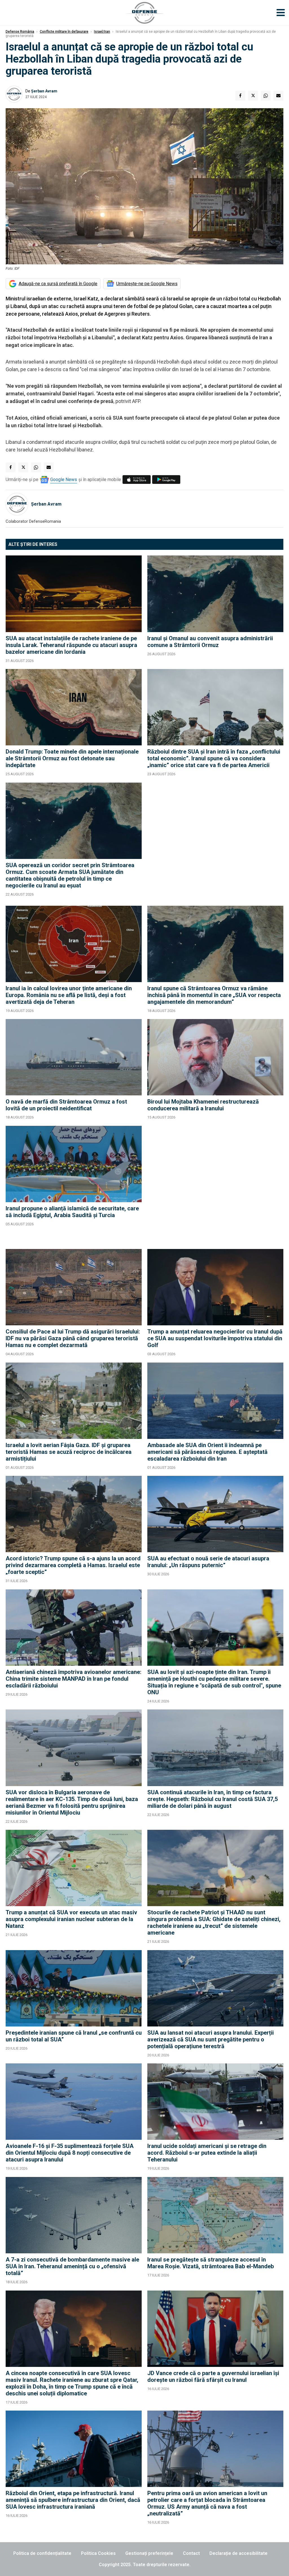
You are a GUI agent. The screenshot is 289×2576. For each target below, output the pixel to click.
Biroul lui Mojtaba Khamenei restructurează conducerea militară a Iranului (203, 1105)
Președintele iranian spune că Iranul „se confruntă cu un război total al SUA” (74, 2036)
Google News (64, 479)
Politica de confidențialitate (42, 2553)
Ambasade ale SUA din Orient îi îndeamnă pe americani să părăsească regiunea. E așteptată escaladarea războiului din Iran (207, 1452)
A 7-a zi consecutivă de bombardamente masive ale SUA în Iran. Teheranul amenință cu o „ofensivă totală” (72, 2266)
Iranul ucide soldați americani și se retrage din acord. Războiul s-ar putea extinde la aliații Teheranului (207, 2153)
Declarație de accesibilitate (238, 2553)
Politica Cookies (98, 2553)
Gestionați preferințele (149, 2553)
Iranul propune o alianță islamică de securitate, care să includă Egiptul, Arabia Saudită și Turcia (72, 1212)
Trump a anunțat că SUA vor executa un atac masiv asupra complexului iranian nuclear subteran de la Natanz (71, 1919)
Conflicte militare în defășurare (64, 32)
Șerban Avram (44, 91)
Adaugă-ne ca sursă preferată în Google (58, 284)
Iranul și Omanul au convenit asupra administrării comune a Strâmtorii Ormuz (210, 642)
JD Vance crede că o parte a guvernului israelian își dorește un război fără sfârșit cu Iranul (213, 2376)
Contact (191, 2553)
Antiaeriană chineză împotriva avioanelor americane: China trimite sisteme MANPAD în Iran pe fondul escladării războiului (74, 1679)
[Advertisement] (215, 841)
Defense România (20, 32)
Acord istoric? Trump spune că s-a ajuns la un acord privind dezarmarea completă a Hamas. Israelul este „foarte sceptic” (73, 1565)
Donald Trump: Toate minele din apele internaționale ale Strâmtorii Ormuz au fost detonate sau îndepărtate (72, 758)
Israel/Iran (102, 32)
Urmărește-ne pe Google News (147, 284)
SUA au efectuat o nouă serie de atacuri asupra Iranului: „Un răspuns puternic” (208, 1562)
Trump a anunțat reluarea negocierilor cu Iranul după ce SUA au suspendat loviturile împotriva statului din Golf (215, 1338)
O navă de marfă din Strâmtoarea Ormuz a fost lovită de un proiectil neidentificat (66, 1105)
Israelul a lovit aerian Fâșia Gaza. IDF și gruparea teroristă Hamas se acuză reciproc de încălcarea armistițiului (69, 1452)
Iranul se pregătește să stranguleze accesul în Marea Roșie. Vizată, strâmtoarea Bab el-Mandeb (211, 2263)
